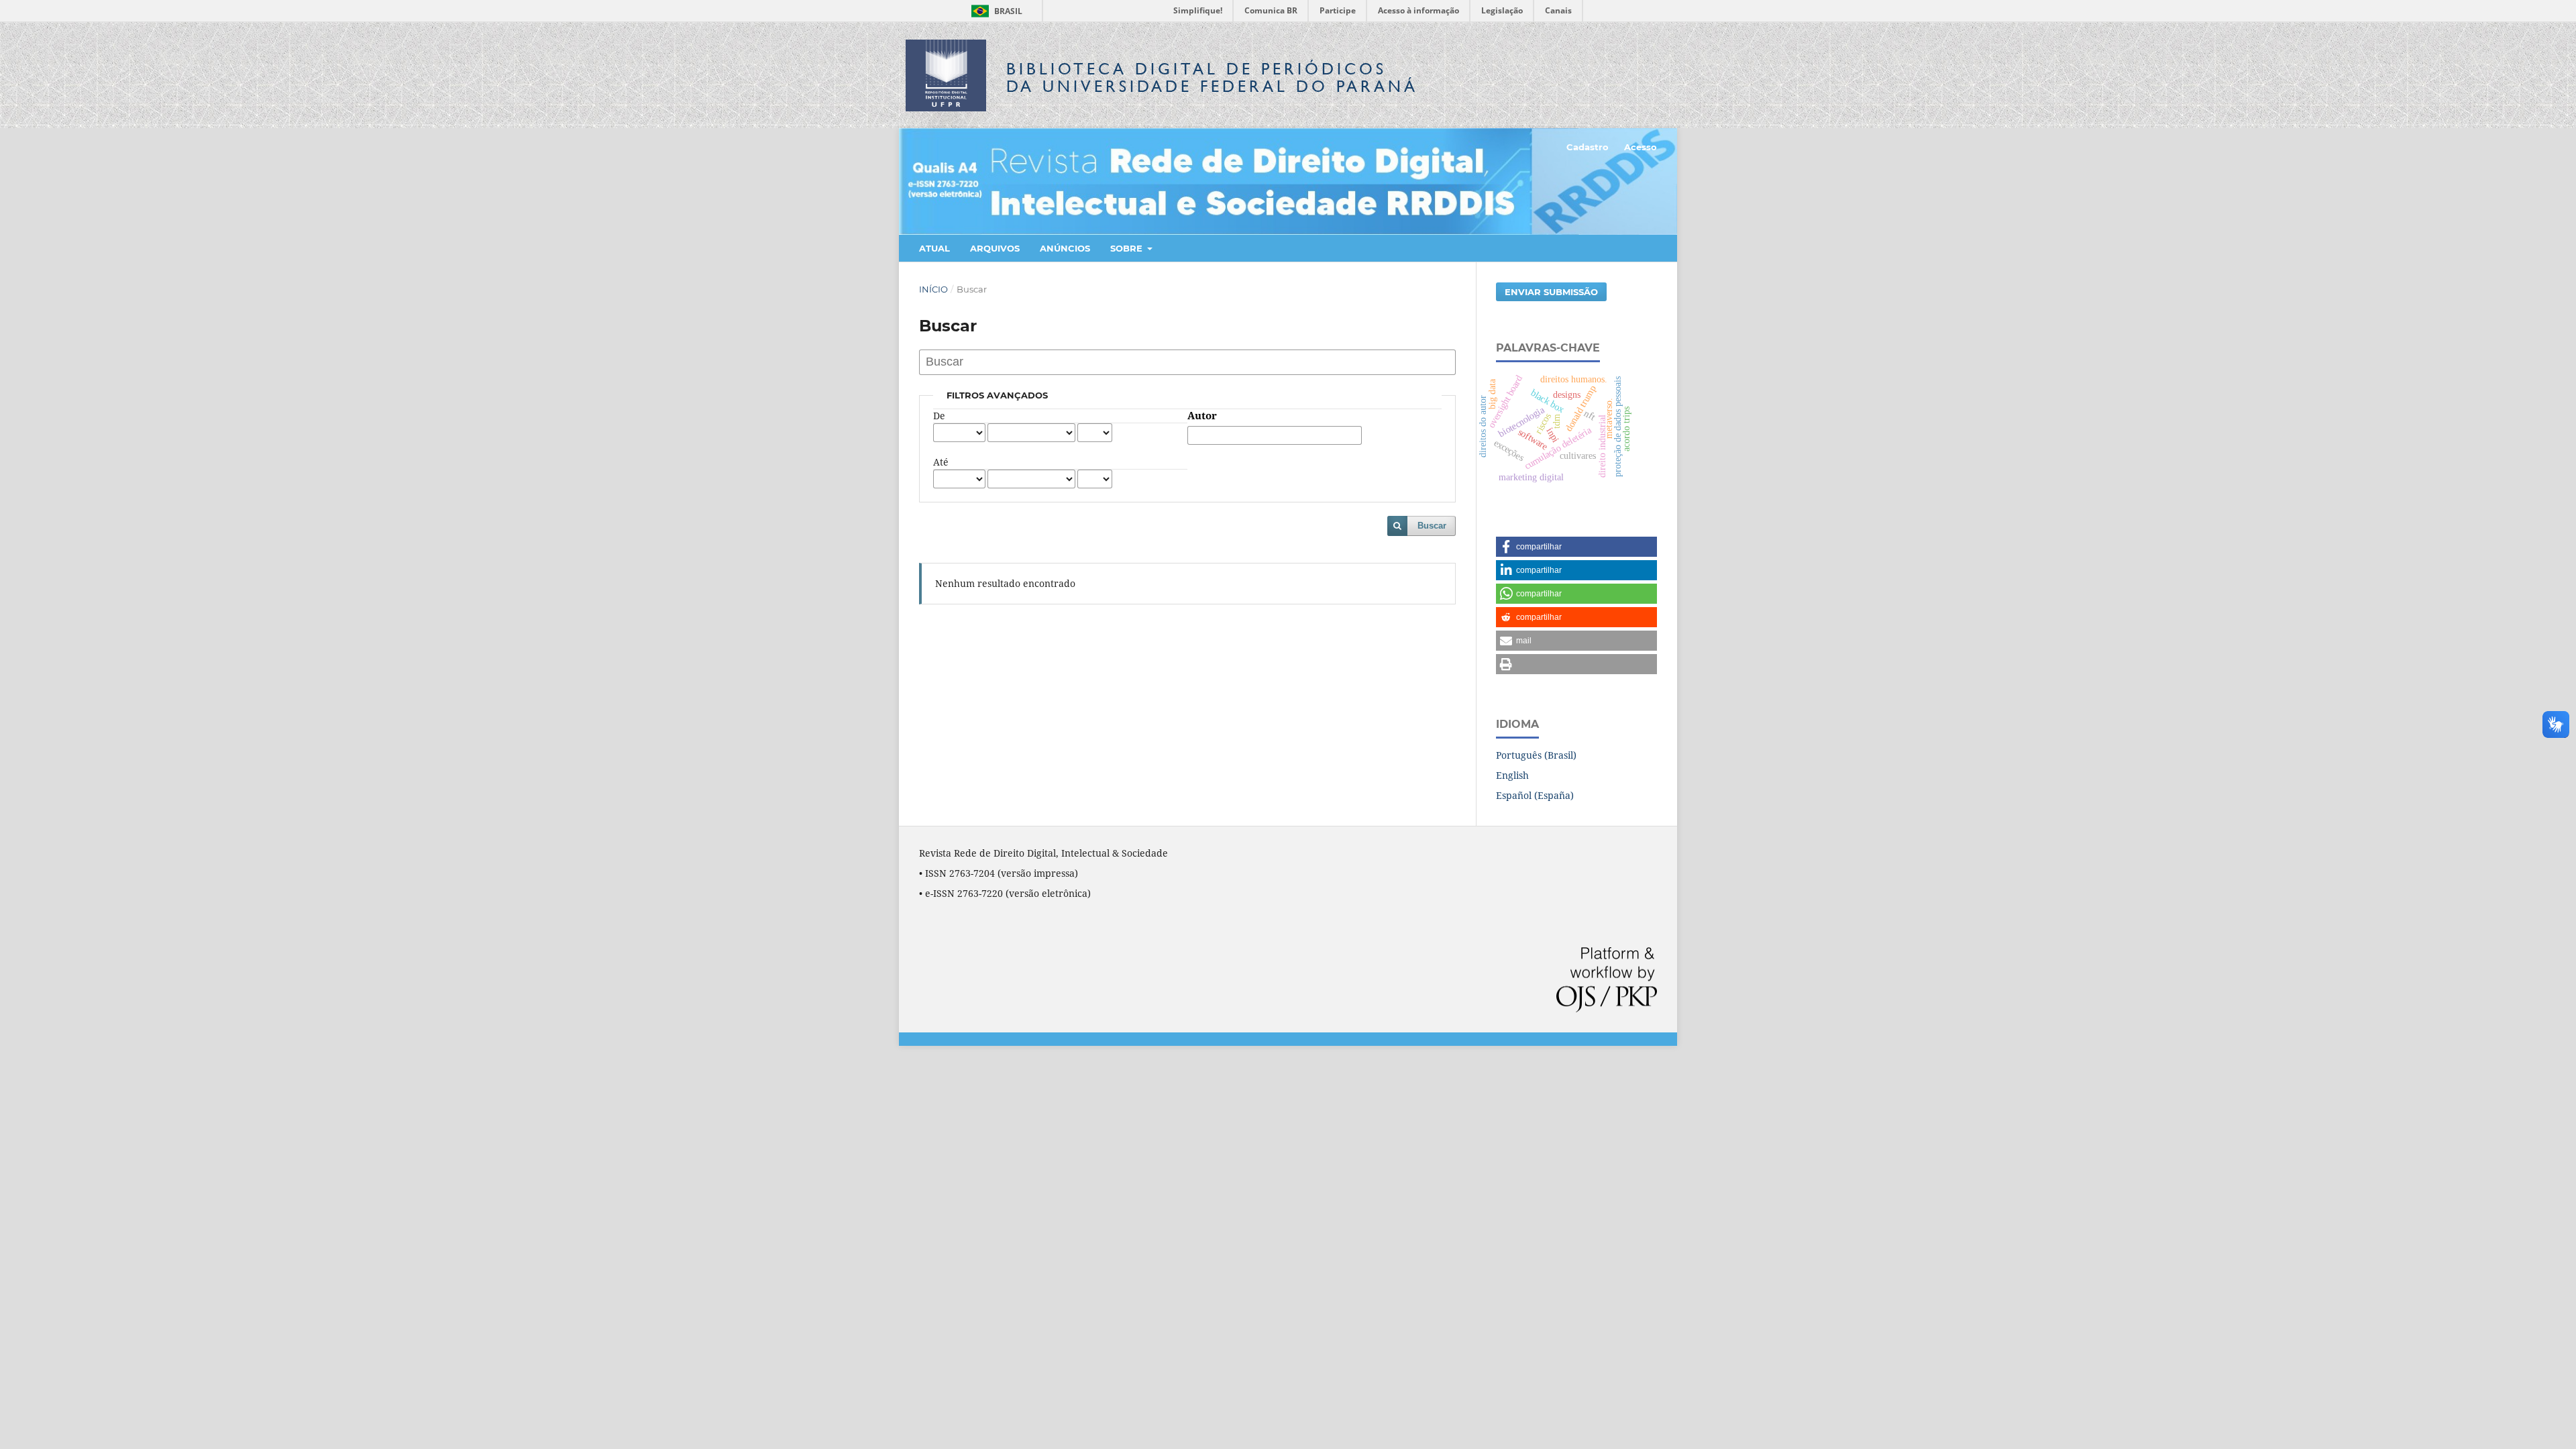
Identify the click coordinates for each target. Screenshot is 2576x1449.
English (1512, 775)
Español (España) (1535, 795)
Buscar (1432, 526)
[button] (1576, 547)
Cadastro (1588, 147)
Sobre (1128, 248)
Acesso (1641, 147)
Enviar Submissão (1551, 292)
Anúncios (1065, 248)
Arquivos (995, 248)
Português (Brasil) (1536, 755)
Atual (934, 248)
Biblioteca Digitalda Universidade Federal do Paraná (1212, 77)
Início (933, 289)
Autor (1202, 416)
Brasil (995, 11)
